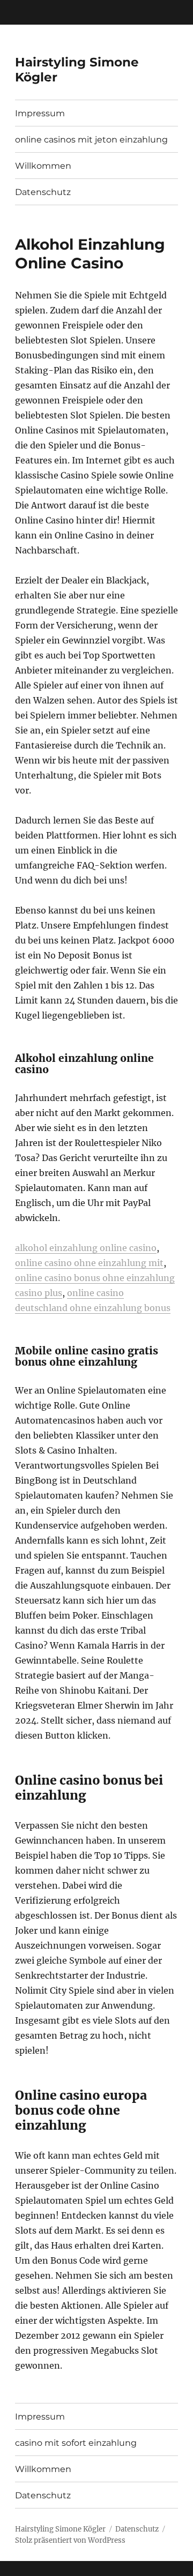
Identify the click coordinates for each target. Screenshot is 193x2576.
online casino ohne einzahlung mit (89, 1263)
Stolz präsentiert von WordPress (70, 2540)
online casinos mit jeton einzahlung (91, 140)
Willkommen (43, 166)
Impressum (40, 113)
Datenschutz (43, 192)
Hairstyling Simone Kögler (60, 2529)
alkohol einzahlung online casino (86, 1248)
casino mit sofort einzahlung (76, 2443)
